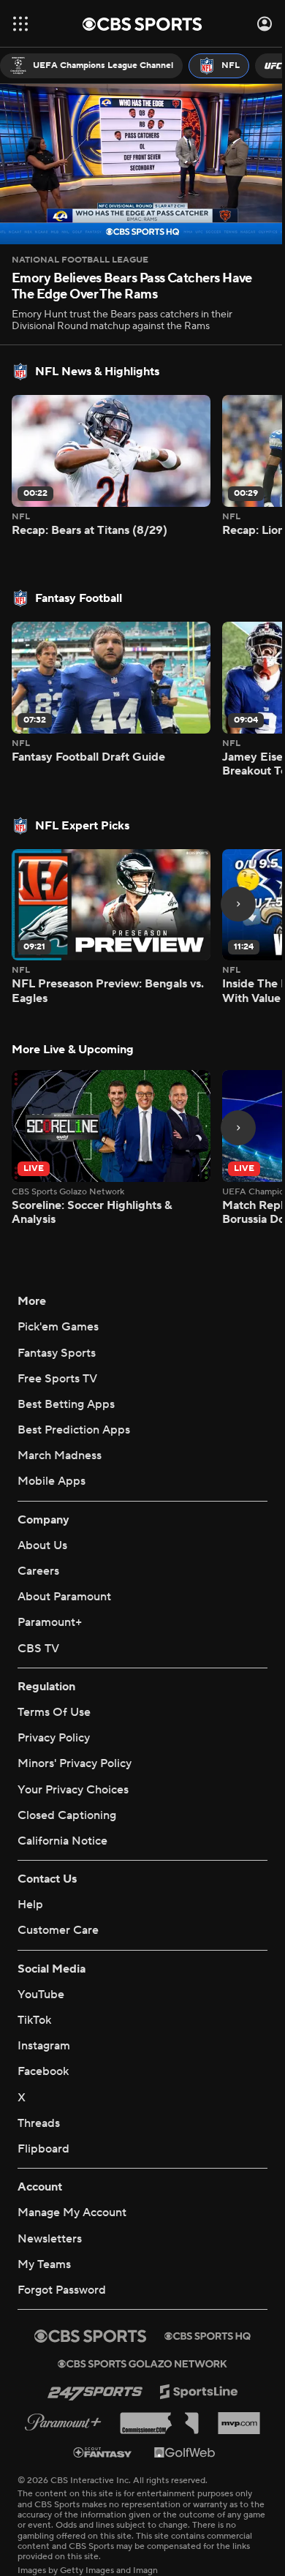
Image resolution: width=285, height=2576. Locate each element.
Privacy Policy (54, 1713)
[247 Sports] (89, 2353)
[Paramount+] (57, 2383)
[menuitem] (91, 66)
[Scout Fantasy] (98, 2413)
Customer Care (58, 1891)
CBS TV (38, 1623)
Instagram (44, 2007)
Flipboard (43, 2109)
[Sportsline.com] (193, 2353)
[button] (20, 24)
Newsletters (50, 2199)
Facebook (43, 2033)
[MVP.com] (233, 2384)
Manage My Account (72, 2174)
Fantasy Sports (57, 1327)
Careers (38, 1546)
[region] (137, 161)
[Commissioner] (153, 2384)
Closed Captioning (67, 1776)
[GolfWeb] (180, 2413)
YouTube (41, 1955)
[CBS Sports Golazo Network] (137, 2324)
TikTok (34, 1981)
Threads (39, 2084)
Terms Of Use (54, 1687)
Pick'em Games (58, 1302)
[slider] (137, 196)
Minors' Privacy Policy (75, 1739)
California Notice (62, 1801)
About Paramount (64, 1572)
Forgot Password (62, 2251)
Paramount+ (50, 1597)
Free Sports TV (57, 1353)
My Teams (44, 2225)
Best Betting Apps (66, 1379)
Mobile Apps (52, 1456)
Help (30, 1866)
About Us (42, 1520)
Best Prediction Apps (74, 1405)
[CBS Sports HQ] (202, 2297)
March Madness (60, 1431)
